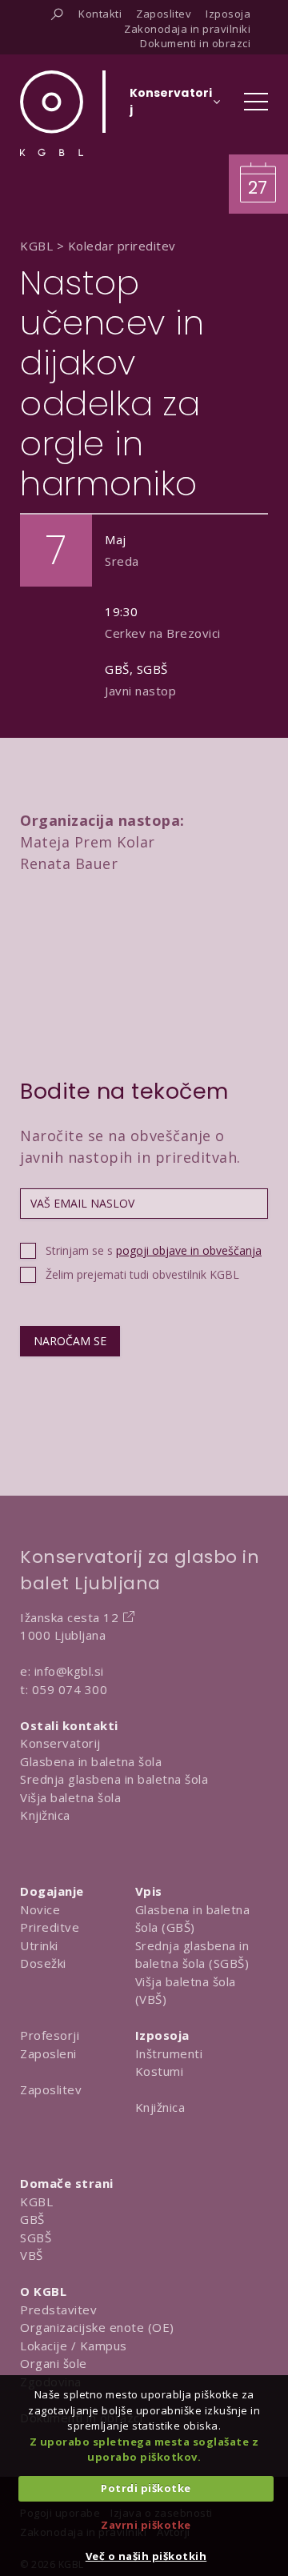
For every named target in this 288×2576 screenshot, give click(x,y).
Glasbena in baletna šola (91, 1761)
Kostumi (160, 2071)
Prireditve (50, 1927)
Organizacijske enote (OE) (97, 2327)
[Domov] (52, 113)
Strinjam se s (154, 1250)
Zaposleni (48, 2053)
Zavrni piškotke (146, 2525)
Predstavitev (58, 2310)
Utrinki (39, 1945)
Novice (40, 1909)
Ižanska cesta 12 (69, 1617)
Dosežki (43, 1963)
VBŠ (32, 2255)
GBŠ (32, 2219)
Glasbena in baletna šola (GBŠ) (193, 1919)
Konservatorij (60, 1743)
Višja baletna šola (70, 1797)
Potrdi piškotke (146, 2488)
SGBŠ (36, 2237)
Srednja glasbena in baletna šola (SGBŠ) (192, 1955)
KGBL (36, 2201)
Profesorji (50, 2035)
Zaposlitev (51, 2089)
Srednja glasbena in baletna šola (114, 1779)
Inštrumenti (169, 2053)
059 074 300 (70, 1689)
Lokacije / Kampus (74, 2346)
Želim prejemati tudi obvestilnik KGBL (142, 1274)
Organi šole (54, 2363)
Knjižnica (45, 1815)
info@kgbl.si (69, 1671)
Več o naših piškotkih (146, 2556)
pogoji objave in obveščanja (189, 1250)
